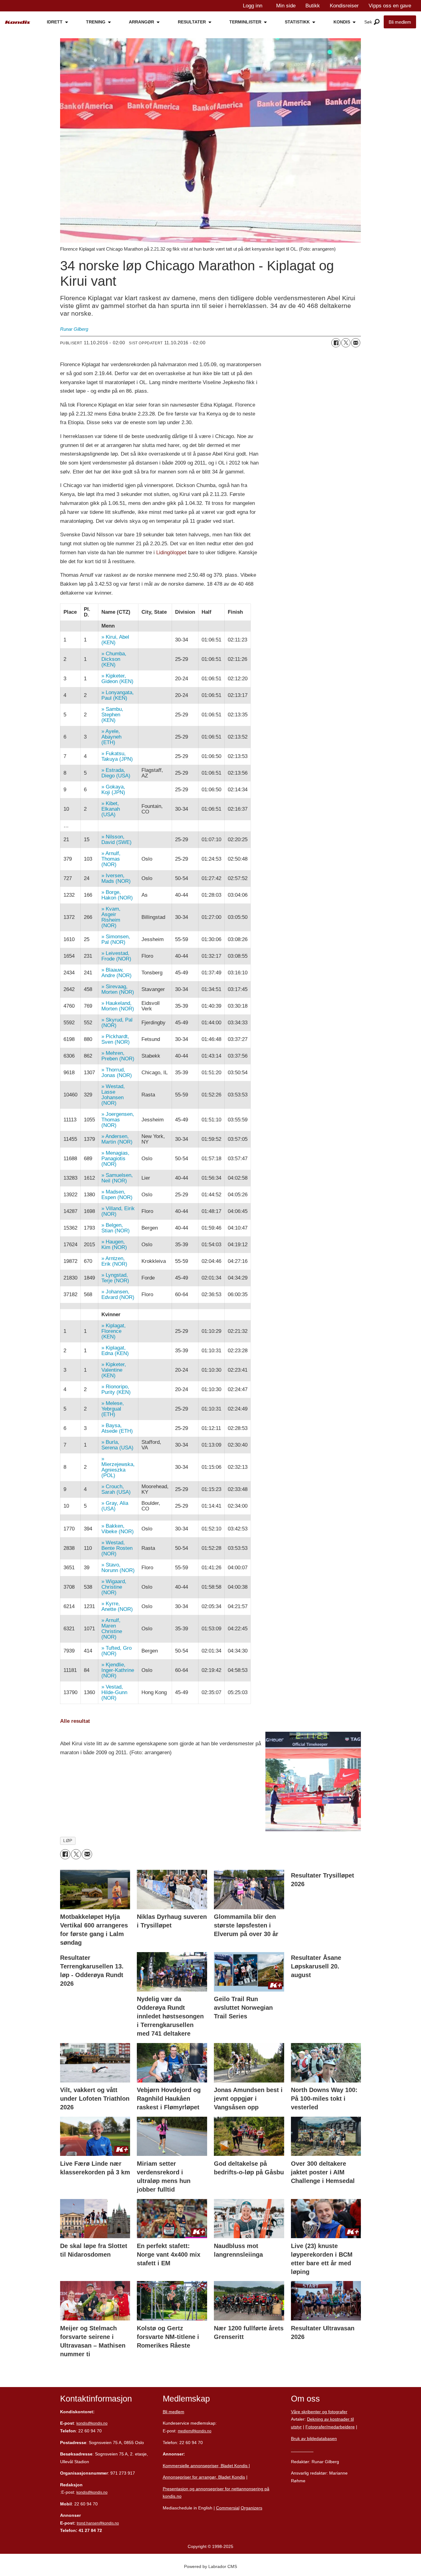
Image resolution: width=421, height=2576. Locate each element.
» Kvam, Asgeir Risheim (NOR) (111, 917)
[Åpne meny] (377, 22)
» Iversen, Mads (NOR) (116, 878)
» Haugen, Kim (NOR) (114, 1245)
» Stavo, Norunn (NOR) (118, 1568)
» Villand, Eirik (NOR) (118, 1211)
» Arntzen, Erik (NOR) (114, 1261)
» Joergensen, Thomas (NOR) (118, 1120)
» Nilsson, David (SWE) (116, 840)
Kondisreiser (344, 6)
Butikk (313, 6)
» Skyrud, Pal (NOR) (117, 1023)
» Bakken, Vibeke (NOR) (118, 1529)
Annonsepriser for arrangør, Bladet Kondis (204, 2477)
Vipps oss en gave (390, 6)
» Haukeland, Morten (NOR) (118, 1006)
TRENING (96, 22)
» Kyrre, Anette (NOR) (117, 1606)
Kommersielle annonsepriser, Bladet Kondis (206, 2466)
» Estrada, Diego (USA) (116, 773)
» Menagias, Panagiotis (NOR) (115, 1159)
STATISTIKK (297, 22)
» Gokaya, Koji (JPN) (113, 790)
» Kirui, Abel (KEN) (115, 640)
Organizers (251, 2508)
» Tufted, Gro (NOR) (116, 1651)
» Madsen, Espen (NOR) (117, 1195)
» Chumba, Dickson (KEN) (114, 659)
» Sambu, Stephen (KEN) (112, 715)
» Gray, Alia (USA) (115, 1506)
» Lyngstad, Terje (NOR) (115, 1278)
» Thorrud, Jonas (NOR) (117, 1073)
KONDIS (342, 22)
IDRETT (55, 22)
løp (68, 1841)
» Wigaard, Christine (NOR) (114, 1587)
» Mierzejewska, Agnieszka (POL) (118, 1467)
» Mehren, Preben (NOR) (118, 1056)
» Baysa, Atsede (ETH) (117, 1428)
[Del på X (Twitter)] (346, 343)
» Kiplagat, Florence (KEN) (114, 1331)
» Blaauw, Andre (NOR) (116, 973)
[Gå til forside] (18, 22)
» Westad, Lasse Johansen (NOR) (113, 1095)
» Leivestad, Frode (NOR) (116, 956)
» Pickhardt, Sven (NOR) (116, 1039)
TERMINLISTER (245, 22)
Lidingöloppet (171, 553)
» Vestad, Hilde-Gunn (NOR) (114, 1692)
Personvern (302, 2450)
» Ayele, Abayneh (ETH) (111, 737)
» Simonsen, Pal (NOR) (116, 939)
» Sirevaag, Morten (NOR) (118, 989)
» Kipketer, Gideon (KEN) (117, 679)
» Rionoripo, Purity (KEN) (116, 1389)
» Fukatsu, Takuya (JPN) (117, 756)
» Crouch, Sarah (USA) (116, 1489)
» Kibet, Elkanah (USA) (111, 809)
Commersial (228, 2508)
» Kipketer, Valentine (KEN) (114, 1370)
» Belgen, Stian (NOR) (116, 1228)
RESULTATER (192, 22)
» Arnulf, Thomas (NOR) (111, 859)
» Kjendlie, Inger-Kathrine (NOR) (118, 1670)
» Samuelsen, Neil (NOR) (117, 1178)
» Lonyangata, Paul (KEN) (118, 695)
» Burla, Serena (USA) (117, 1445)
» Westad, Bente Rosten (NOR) (117, 1548)
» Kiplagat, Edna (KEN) (115, 1351)
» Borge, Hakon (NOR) (117, 895)
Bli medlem (400, 22)
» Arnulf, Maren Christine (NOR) (112, 1629)
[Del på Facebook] (336, 343)
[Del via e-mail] (356, 343)
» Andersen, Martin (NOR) (117, 1139)
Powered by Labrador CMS (211, 2566)
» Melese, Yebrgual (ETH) (113, 1409)
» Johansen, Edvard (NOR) (118, 1294)
